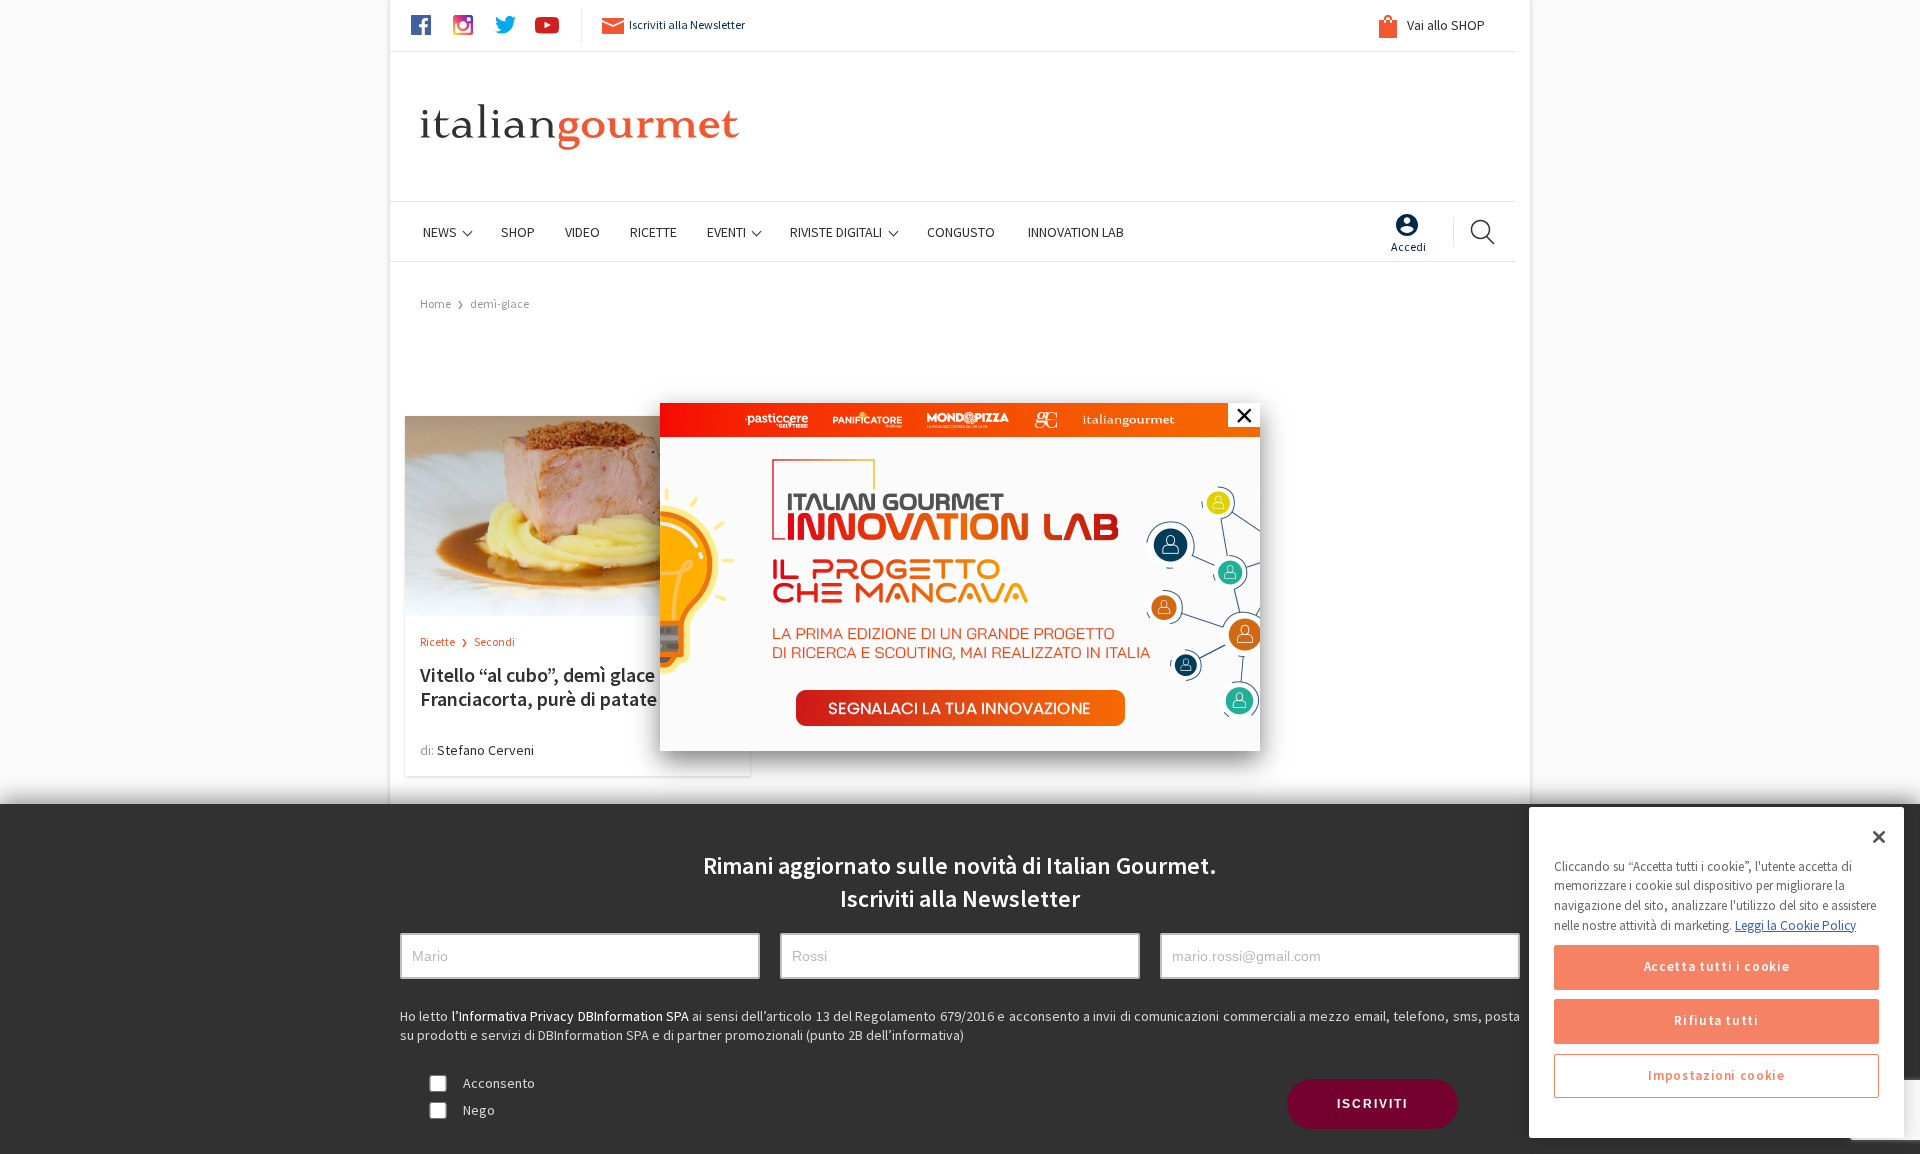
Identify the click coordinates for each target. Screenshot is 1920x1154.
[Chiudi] (1879, 837)
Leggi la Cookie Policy (1795, 925)
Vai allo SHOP (1444, 25)
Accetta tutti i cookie (1716, 967)
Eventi (728, 232)
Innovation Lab (1076, 232)
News (441, 232)
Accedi (1408, 246)
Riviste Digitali (837, 232)
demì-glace (499, 303)
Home (435, 303)
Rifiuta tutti (1716, 1021)
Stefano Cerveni (485, 750)
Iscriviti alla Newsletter (687, 24)
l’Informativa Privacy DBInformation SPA (572, 1016)
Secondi (494, 641)
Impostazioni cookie (1716, 1075)
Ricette (438, 641)
